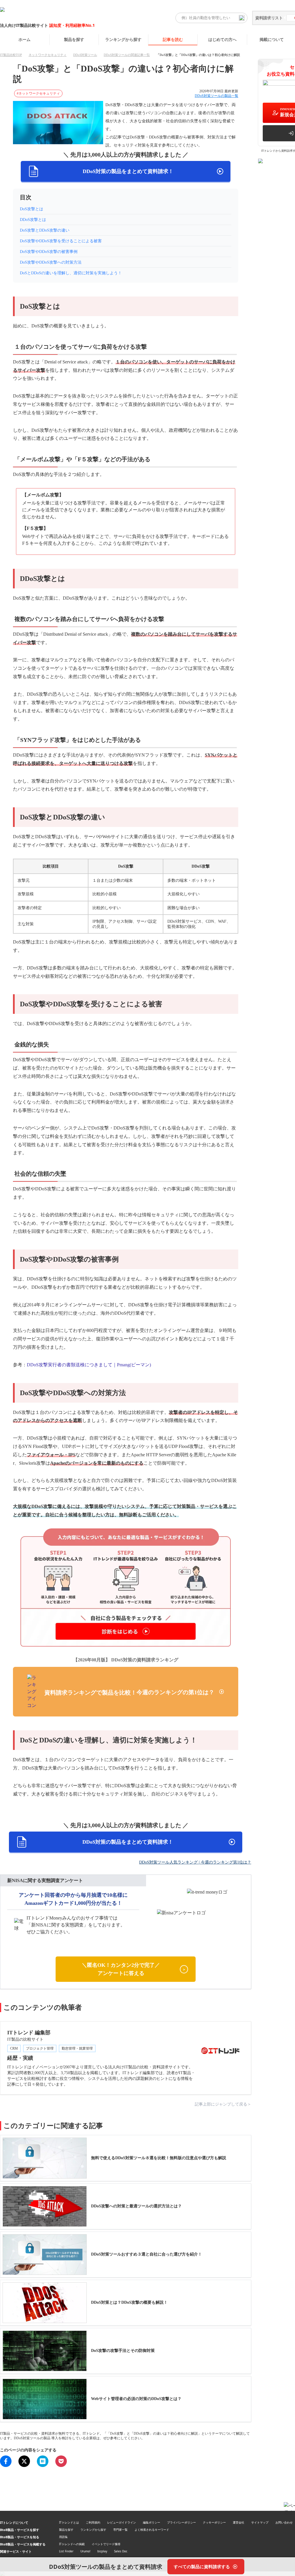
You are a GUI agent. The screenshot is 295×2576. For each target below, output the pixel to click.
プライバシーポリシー (181, 2522)
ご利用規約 (93, 2522)
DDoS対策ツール (85, 55)
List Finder (66, 2551)
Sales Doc (121, 2551)
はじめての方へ (222, 39)
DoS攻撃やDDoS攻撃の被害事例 (49, 252)
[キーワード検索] (242, 18)
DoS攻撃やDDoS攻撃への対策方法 (51, 262)
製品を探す (74, 39)
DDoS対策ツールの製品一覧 (216, 96)
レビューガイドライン (122, 2522)
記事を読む (173, 39)
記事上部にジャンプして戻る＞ (223, 2104)
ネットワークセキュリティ (48, 55)
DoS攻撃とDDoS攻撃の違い (45, 230)
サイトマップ (260, 2522)
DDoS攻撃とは (33, 220)
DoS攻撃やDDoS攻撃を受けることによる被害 (61, 241)
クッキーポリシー (214, 2522)
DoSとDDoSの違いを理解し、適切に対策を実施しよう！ (71, 273)
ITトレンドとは (69, 2522)
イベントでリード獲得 (106, 2544)
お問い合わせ (284, 2522)
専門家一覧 (120, 2530)
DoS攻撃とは (32, 209)
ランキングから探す (123, 39)
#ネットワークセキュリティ (38, 93)
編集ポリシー (152, 2522)
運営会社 (239, 2522)
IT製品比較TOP (11, 55)
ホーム (24, 39)
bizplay (102, 2551)
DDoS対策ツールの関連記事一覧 (127, 55)
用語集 (63, 2537)
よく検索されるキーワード (152, 2530)
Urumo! (85, 2551)
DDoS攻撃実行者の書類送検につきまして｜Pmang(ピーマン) (89, 1365)
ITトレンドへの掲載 (72, 2544)
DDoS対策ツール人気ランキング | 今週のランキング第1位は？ (195, 1862)
